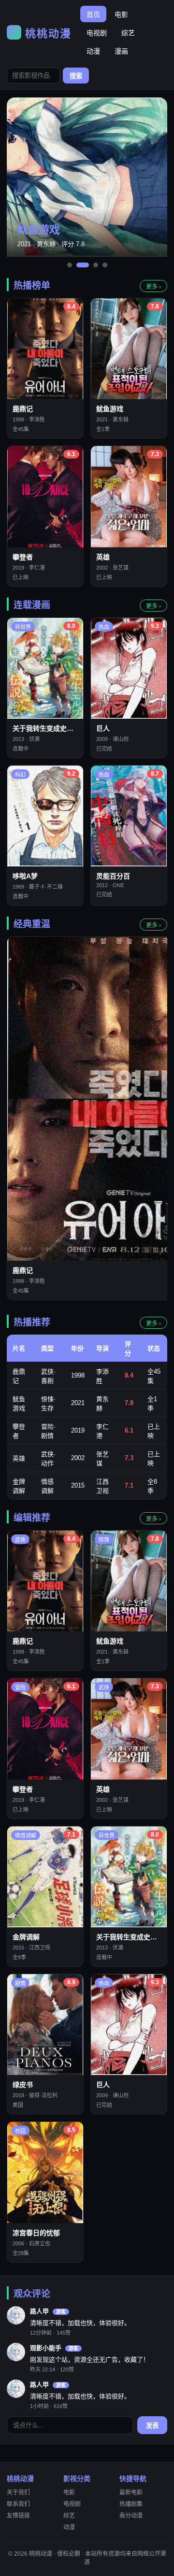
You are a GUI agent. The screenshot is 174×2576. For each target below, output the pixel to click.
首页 (93, 14)
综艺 (128, 33)
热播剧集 (131, 2504)
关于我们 (18, 2492)
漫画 (121, 51)
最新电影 (131, 2492)
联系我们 (18, 2504)
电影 (121, 14)
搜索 (76, 76)
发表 (152, 2426)
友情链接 (18, 2516)
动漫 (93, 51)
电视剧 (97, 33)
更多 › (153, 287)
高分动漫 (131, 2516)
